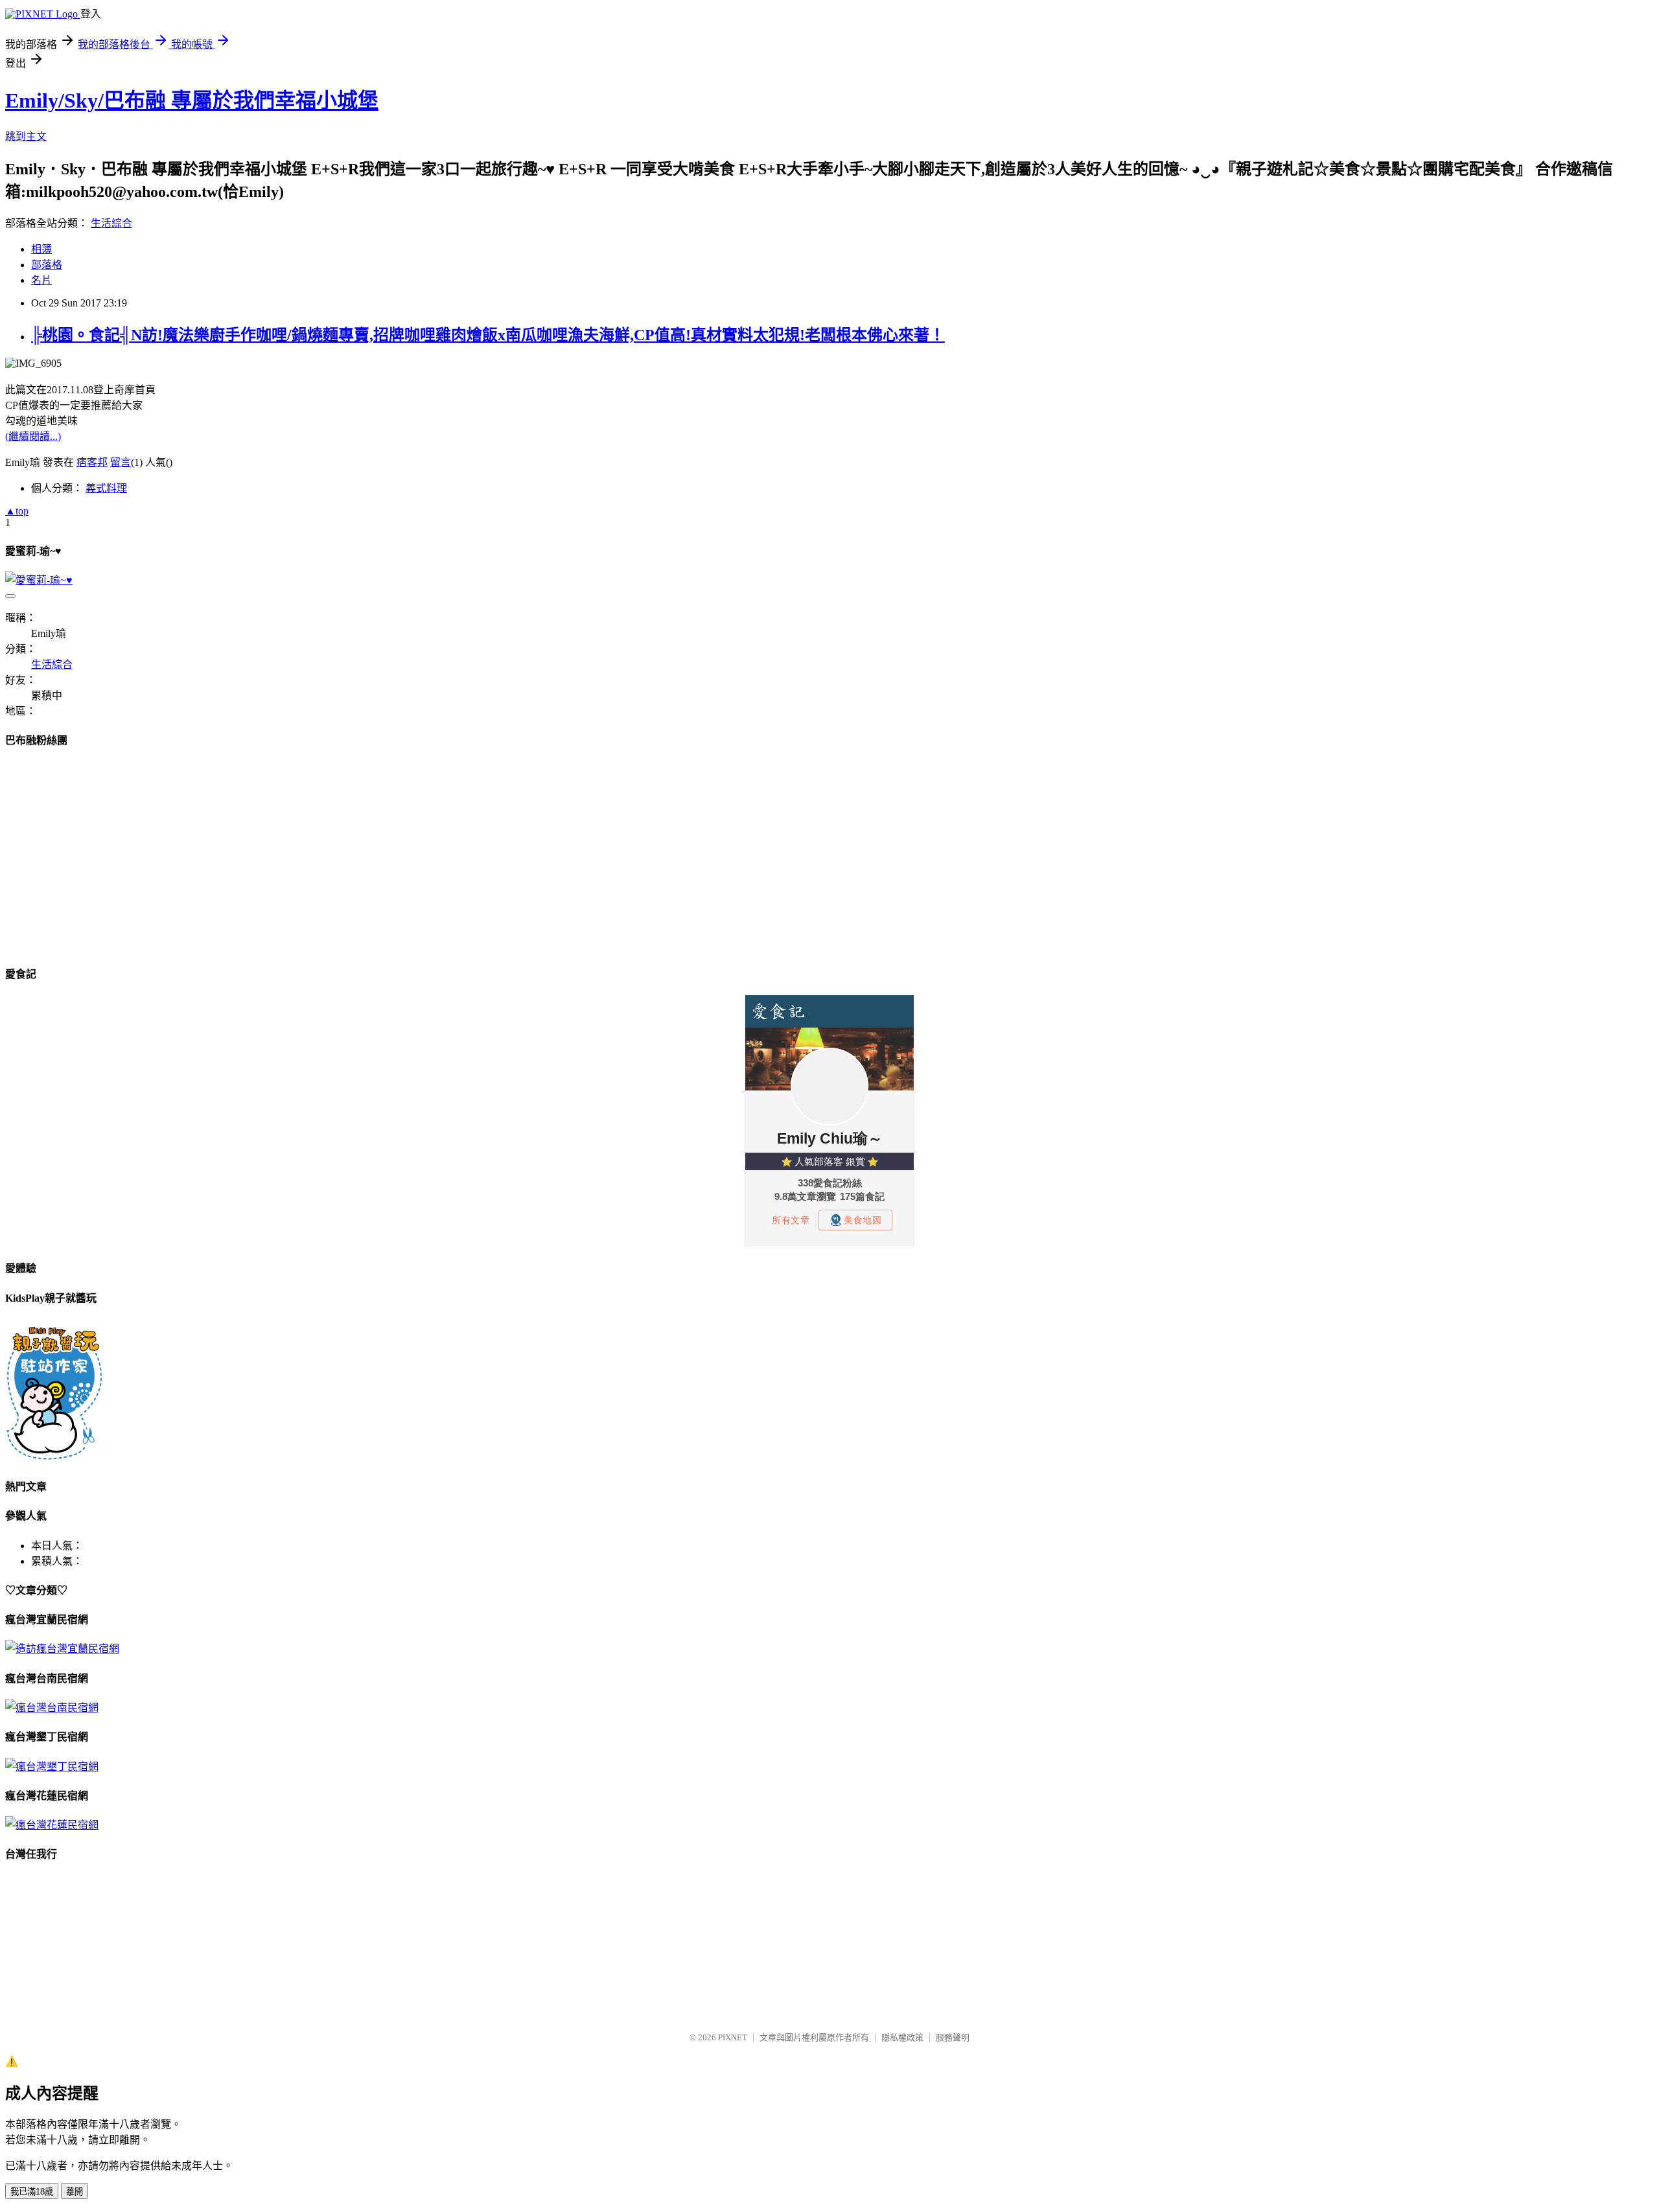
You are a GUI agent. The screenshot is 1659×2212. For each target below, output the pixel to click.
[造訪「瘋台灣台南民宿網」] (52, 1708)
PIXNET (733, 2037)
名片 (41, 280)
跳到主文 (26, 136)
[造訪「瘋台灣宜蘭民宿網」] (62, 1649)
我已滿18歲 (32, 2192)
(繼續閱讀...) (33, 436)
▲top (17, 511)
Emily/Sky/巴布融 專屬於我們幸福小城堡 (192, 100)
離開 (75, 2192)
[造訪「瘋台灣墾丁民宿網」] (52, 1767)
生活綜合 (111, 223)
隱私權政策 (902, 2037)
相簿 (41, 249)
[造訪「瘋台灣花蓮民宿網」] (52, 1825)
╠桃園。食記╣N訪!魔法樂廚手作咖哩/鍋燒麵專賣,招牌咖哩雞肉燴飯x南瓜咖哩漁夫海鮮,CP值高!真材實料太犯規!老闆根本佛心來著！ (488, 335)
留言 (121, 462)
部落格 (47, 265)
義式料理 (106, 488)
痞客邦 (92, 462)
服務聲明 (953, 2037)
